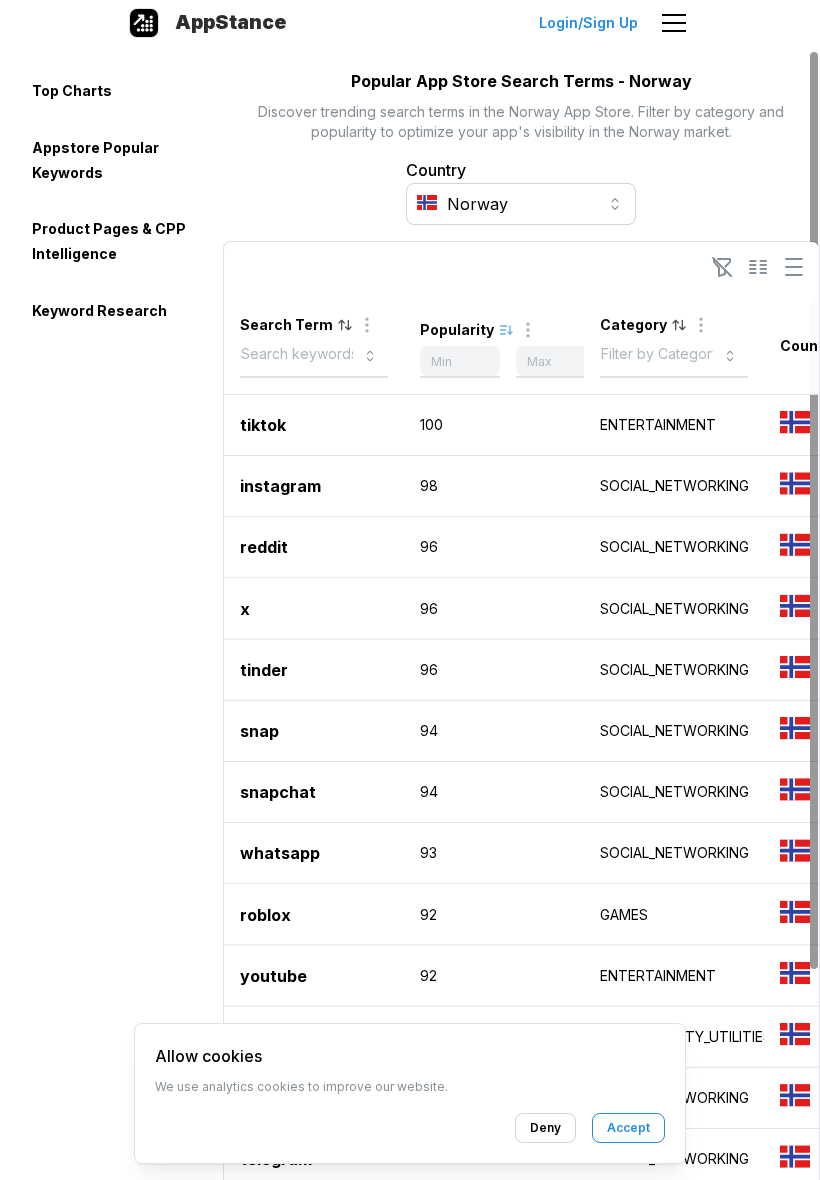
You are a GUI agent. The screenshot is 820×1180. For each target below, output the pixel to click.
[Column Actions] (367, 325)
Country (436, 170)
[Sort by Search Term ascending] (345, 325)
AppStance (230, 22)
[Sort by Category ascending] (679, 325)
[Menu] (674, 23)
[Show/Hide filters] (722, 267)
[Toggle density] (794, 267)
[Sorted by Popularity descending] (506, 330)
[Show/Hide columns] (758, 267)
